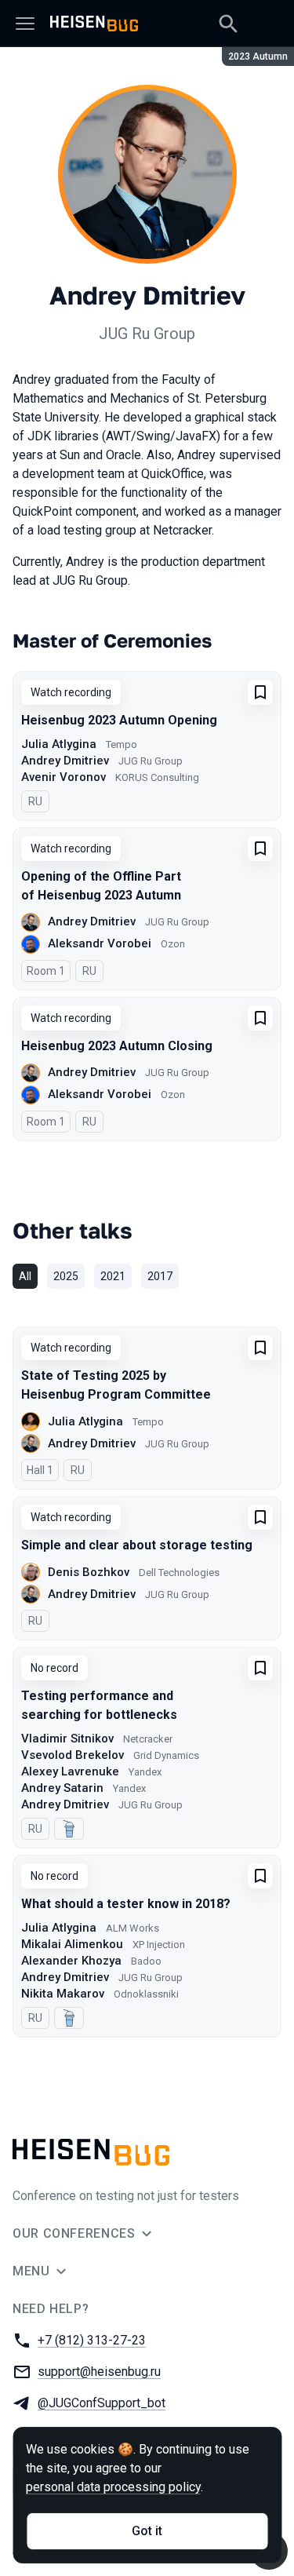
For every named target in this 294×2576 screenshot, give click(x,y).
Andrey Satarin (62, 1788)
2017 (160, 1276)
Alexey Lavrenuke (70, 1771)
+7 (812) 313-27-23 (92, 2340)
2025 (66, 1276)
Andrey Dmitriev (65, 761)
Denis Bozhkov (89, 1572)
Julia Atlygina (59, 744)
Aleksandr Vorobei (100, 943)
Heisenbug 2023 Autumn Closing (117, 1046)
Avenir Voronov (64, 777)
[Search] (228, 24)
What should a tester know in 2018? (126, 1904)
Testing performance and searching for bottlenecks (99, 1705)
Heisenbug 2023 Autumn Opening (119, 720)
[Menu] (25, 24)
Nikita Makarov (63, 1994)
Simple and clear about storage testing (137, 1545)
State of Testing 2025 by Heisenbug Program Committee (116, 1385)
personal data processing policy (113, 2487)
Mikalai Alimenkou (72, 1944)
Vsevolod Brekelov (73, 1755)
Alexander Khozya (71, 1961)
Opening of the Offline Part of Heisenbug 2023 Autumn (101, 886)
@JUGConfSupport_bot (102, 2403)
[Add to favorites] (260, 692)
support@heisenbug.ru (99, 2372)
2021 (113, 1276)
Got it (147, 2531)
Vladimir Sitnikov (67, 1739)
